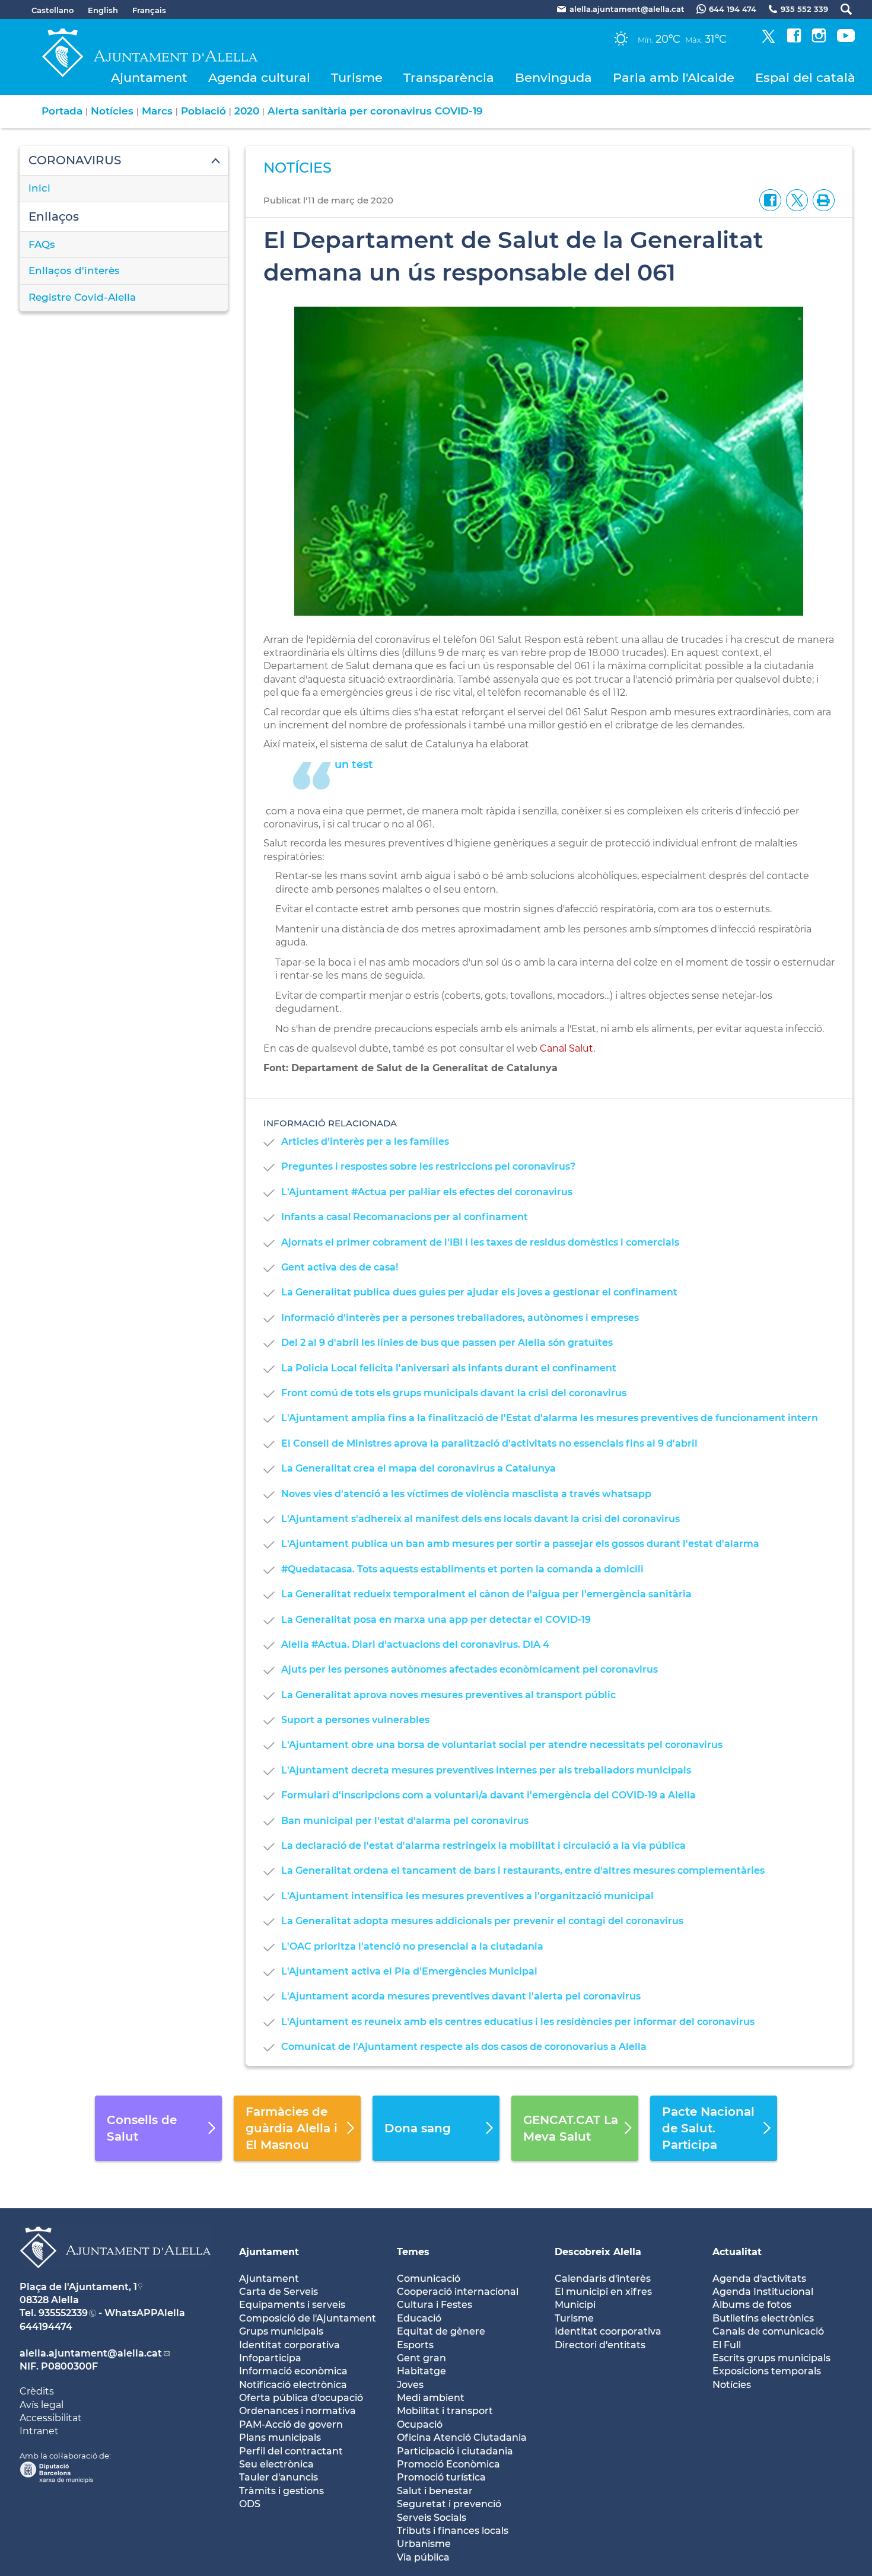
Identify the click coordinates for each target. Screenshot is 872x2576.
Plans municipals (280, 2438)
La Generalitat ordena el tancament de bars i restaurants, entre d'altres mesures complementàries (523, 1870)
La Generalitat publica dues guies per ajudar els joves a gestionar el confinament (479, 1292)
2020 (247, 111)
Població (203, 111)
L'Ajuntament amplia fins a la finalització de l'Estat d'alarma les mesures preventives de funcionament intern (550, 1418)
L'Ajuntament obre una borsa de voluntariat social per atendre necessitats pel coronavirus (502, 1745)
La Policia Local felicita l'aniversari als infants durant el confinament (449, 1368)
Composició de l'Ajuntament (308, 2318)
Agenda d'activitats (759, 2279)
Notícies (112, 111)
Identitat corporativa (289, 2345)
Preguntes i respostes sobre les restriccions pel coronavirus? (428, 1166)
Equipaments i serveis (292, 2305)
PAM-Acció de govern (291, 2424)
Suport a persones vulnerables (355, 1720)
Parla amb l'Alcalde (674, 77)
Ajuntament (149, 77)
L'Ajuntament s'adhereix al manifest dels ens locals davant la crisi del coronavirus (480, 1519)
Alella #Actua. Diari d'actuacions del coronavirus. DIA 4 (415, 1644)
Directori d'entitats (600, 2345)
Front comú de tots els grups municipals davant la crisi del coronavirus (454, 1393)
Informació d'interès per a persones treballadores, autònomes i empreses (460, 1318)
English (103, 10)
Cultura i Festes (435, 2305)
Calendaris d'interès (603, 2279)
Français (149, 10)
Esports (415, 2345)
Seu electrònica (276, 2464)
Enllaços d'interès (74, 270)
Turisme (357, 77)
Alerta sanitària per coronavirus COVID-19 (375, 111)
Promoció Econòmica (448, 2464)
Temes (413, 2252)
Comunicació (429, 2279)
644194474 (46, 2327)
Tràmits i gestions (281, 2491)
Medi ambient (431, 2398)
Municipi (575, 2305)
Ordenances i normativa (297, 2411)
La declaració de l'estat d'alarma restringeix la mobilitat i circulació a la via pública (483, 1846)
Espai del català (805, 77)
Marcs (157, 111)
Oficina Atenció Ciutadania (462, 2438)
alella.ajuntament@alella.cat (91, 2353)
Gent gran (421, 2358)
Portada (62, 111)
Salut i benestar (435, 2491)
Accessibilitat (51, 2418)
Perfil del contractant (291, 2451)
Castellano (52, 10)
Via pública (423, 2557)
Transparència (449, 77)
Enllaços (54, 216)
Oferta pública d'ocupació (301, 2398)
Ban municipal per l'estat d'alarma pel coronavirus (405, 1821)
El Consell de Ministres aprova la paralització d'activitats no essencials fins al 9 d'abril (489, 1443)
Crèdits (37, 2391)
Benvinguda (553, 77)
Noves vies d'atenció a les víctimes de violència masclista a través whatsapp (466, 1494)
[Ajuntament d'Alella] (115, 2277)
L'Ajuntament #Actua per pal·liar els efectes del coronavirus (427, 1192)
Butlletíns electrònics (763, 2318)
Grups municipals (281, 2331)
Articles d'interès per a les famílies (365, 1141)
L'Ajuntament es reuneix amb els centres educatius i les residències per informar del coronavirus (518, 2022)
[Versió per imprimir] (821, 200)
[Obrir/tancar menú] (124, 161)
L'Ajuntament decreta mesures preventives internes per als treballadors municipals (486, 1770)
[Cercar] (840, 9)
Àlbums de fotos (752, 2305)
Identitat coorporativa (608, 2331)
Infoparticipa (270, 2358)
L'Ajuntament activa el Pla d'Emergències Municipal (409, 1971)
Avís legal (42, 2405)
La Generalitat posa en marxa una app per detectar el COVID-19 (436, 1620)
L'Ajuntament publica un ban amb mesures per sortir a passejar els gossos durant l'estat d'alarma (520, 1544)
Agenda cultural (259, 77)
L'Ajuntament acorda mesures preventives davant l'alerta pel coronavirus (461, 1996)
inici (39, 188)
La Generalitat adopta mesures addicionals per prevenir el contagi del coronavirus (482, 1921)
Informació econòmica (293, 2371)
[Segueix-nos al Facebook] (794, 39)
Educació (419, 2318)
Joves (410, 2385)
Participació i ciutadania (455, 2451)
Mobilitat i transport (445, 2411)
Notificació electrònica (293, 2385)
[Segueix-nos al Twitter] (768, 39)
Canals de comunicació (768, 2331)
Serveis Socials (432, 2518)
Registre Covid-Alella (82, 297)
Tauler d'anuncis (279, 2477)
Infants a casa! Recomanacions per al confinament (405, 1217)
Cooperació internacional (458, 2292)
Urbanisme (424, 2544)
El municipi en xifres (603, 2292)
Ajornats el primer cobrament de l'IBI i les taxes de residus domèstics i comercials (480, 1242)
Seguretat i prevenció (449, 2504)
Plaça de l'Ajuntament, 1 (78, 2287)
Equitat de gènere (441, 2331)
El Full (727, 2345)
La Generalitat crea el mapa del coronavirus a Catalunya (419, 1468)
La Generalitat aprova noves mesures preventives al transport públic (448, 1695)
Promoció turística (441, 2477)
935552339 (63, 2313)
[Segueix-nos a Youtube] (846, 39)
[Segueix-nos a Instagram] (819, 39)
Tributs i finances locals (453, 2531)
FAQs (42, 244)
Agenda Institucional (763, 2292)
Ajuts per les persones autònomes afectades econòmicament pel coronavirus (470, 1669)
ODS (250, 2504)
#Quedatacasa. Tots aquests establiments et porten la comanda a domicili (462, 1569)
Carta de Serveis (279, 2292)
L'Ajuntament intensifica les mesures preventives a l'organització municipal (467, 1896)
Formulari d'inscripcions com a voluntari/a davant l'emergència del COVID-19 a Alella (488, 1795)
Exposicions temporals (767, 2371)
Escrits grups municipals (771, 2358)
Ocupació (420, 2424)
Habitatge (421, 2371)
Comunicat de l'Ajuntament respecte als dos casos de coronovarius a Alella (464, 2047)
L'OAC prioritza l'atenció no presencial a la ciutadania (412, 1946)
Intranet (39, 2431)
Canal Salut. (567, 1048)
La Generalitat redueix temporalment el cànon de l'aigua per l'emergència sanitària (486, 1594)
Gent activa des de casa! (340, 1267)
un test (354, 765)
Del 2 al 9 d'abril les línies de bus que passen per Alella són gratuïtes (447, 1343)
